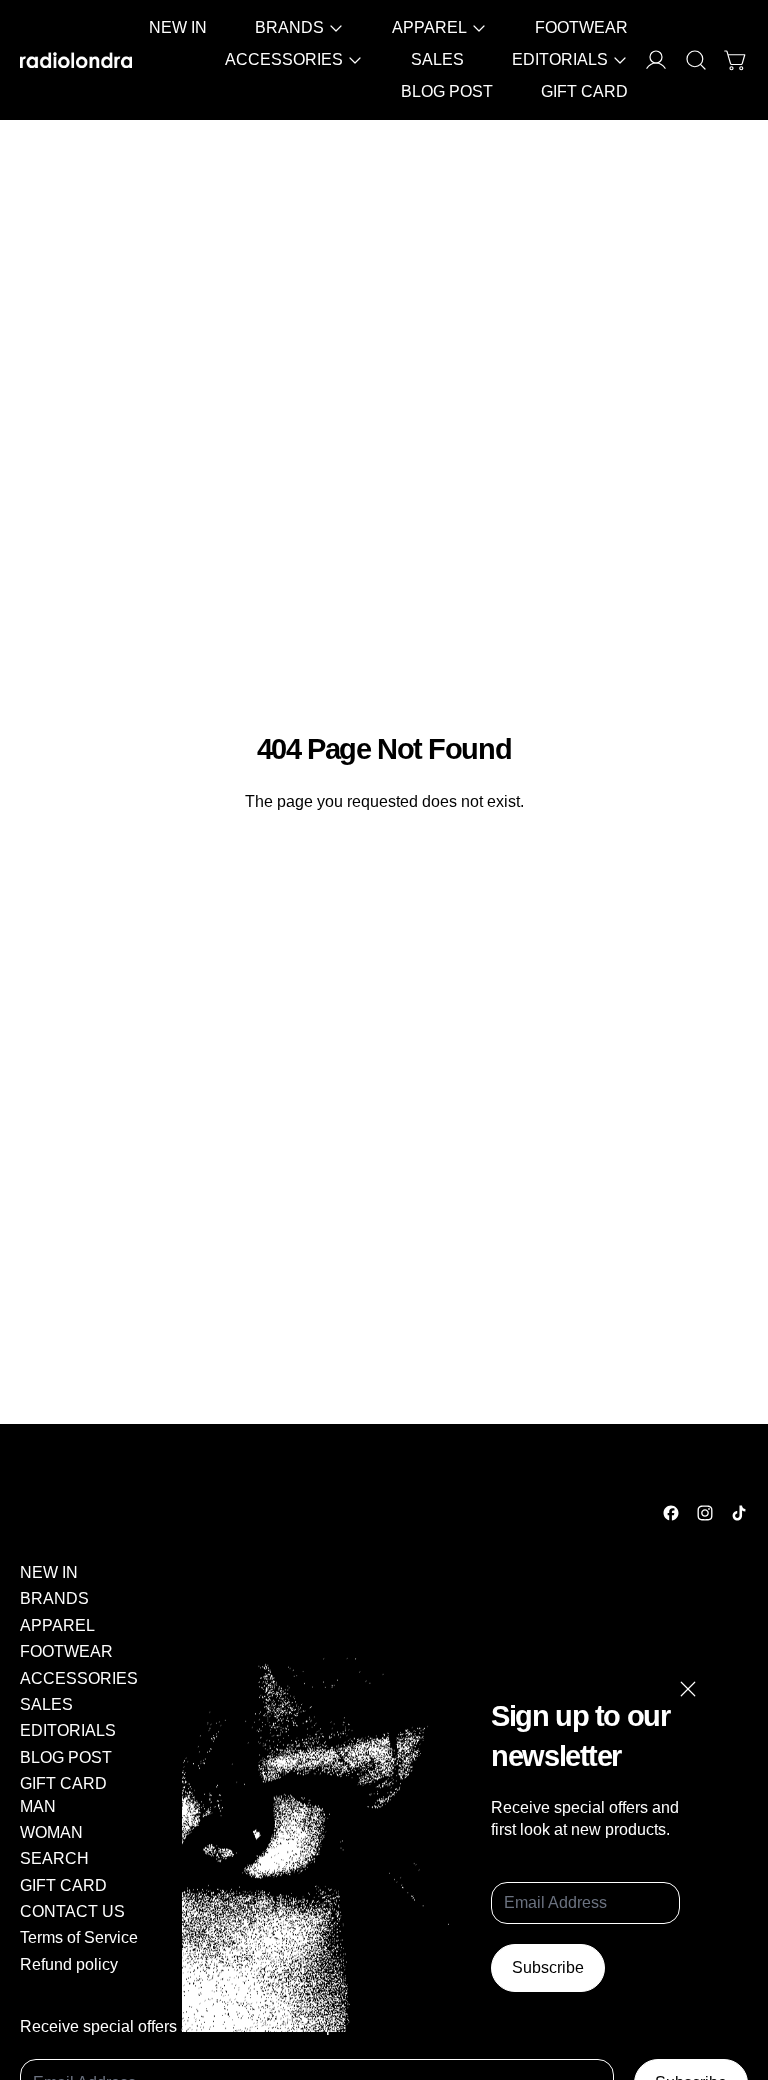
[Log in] (656, 60)
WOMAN (51, 1832)
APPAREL (57, 1625)
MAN (38, 1806)
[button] (696, 60)
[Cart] (736, 60)
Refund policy (69, 1964)
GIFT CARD (584, 91)
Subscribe (548, 1967)
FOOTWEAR (581, 27)
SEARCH (54, 1858)
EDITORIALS (68, 1730)
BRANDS (54, 1598)
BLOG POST (447, 91)
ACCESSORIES (79, 1678)
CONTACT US (72, 1911)
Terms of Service (79, 1937)
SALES (437, 59)
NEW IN (178, 27)
